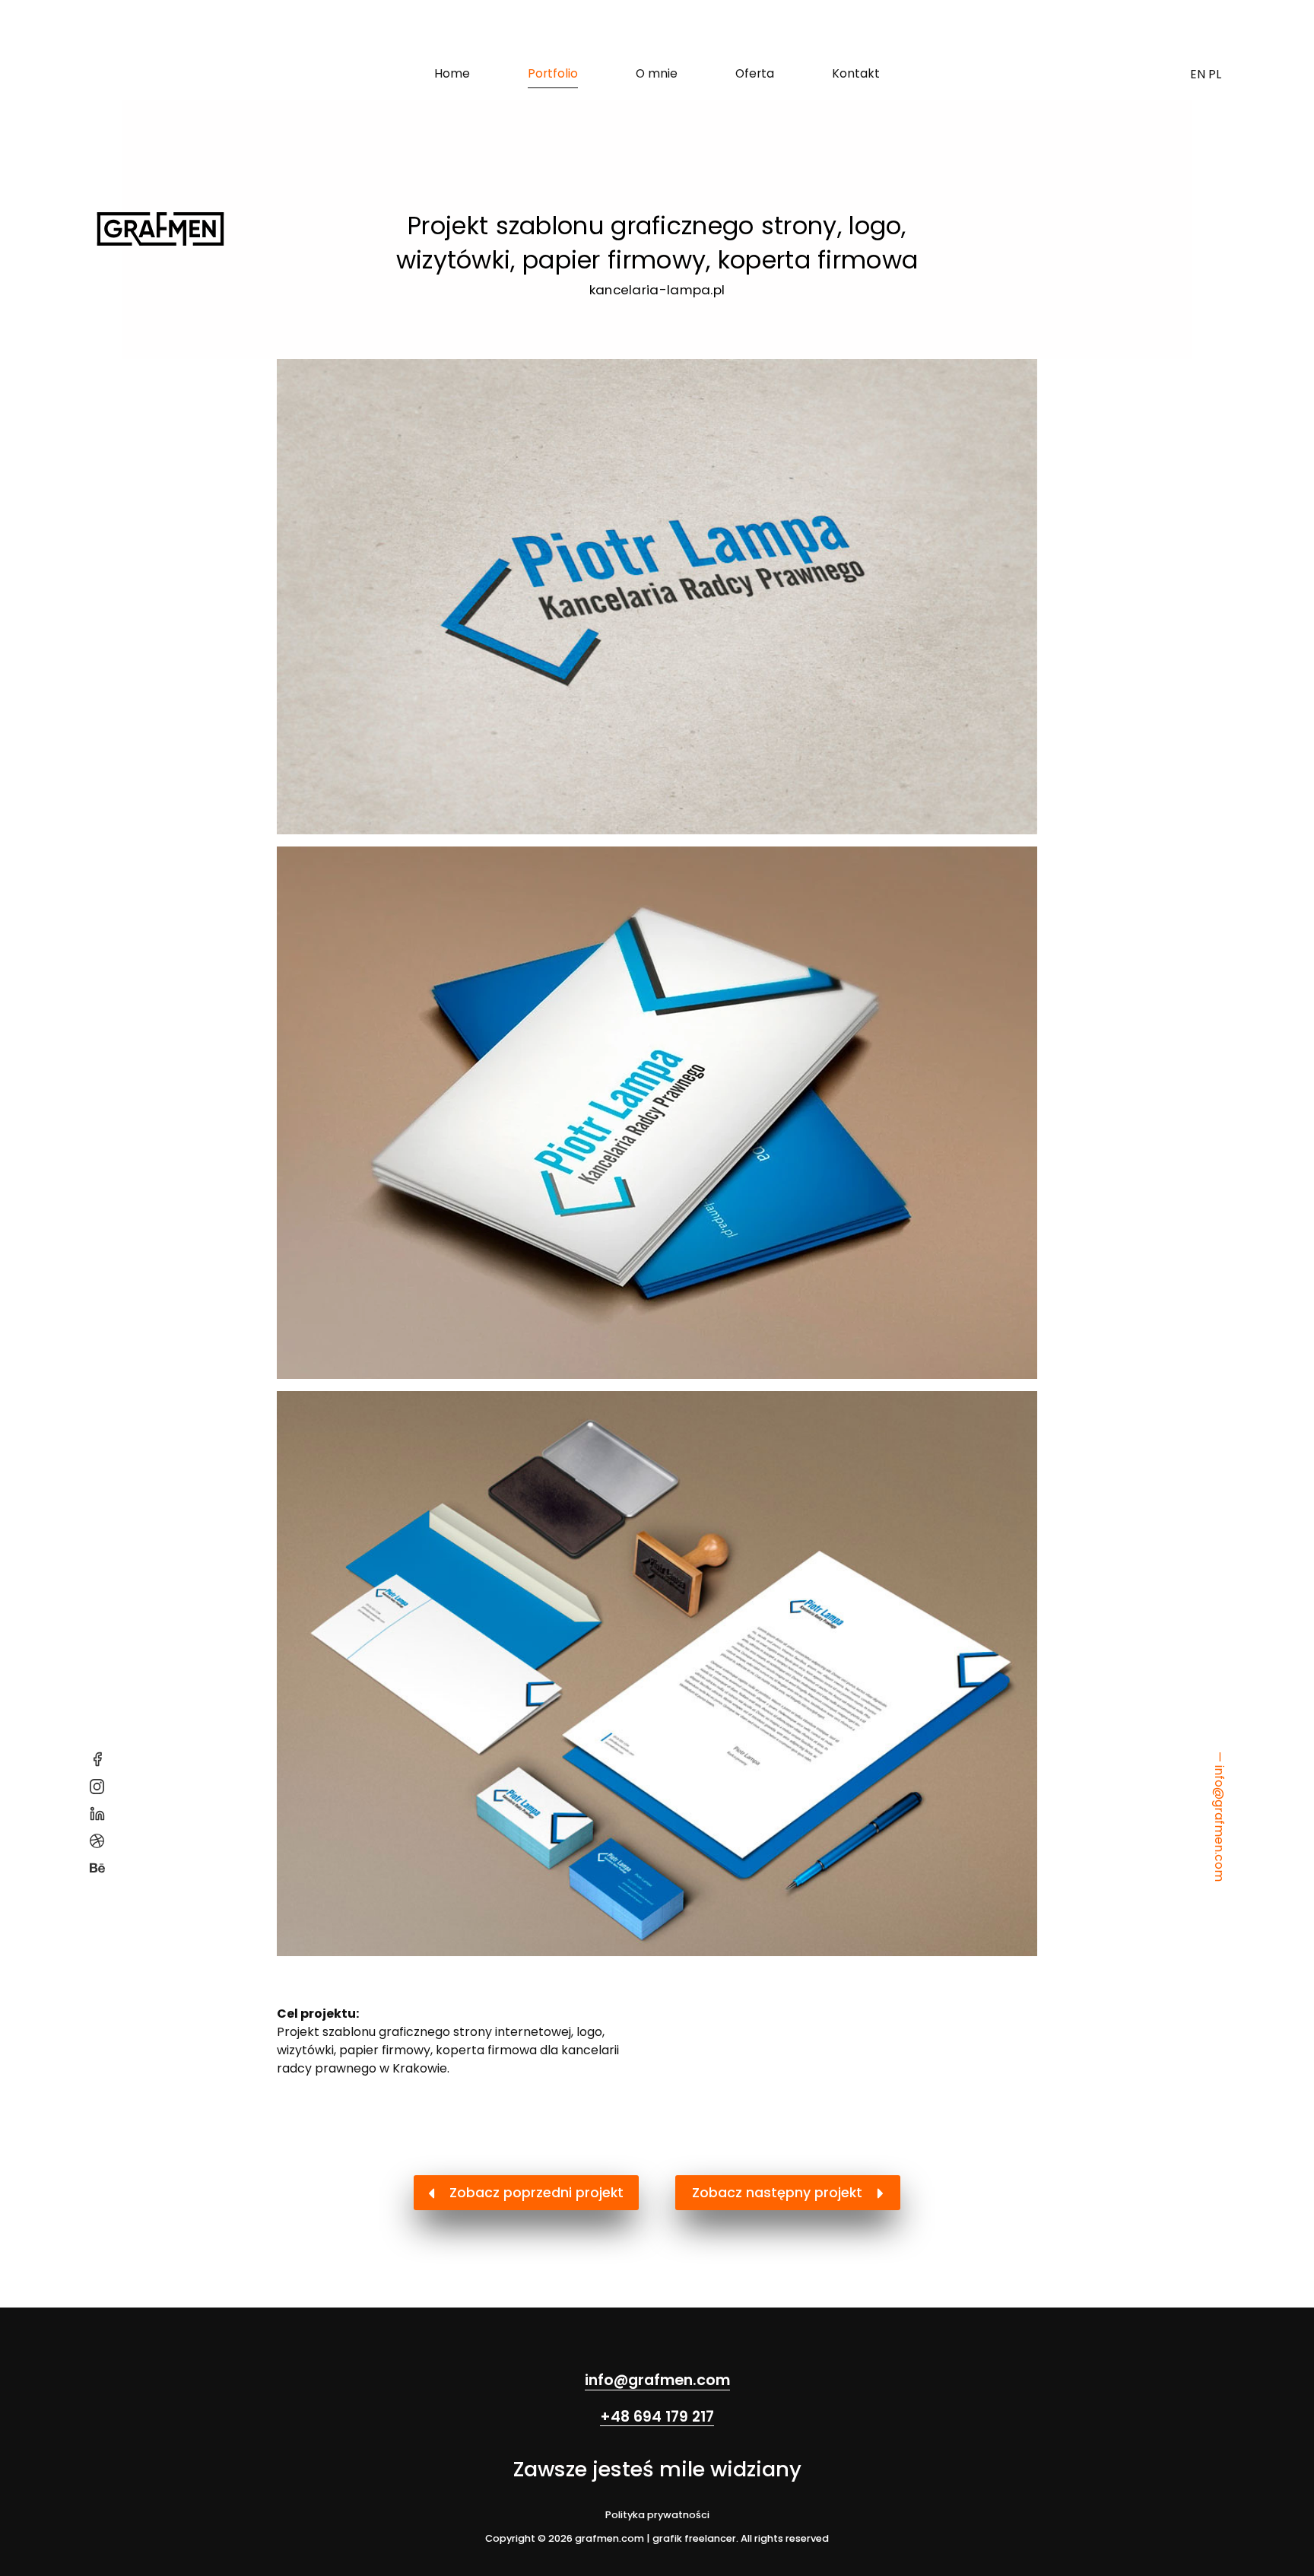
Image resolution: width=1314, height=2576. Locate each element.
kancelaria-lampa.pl (657, 290)
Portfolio (553, 73)
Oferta (755, 73)
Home (452, 73)
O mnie (657, 73)
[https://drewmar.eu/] (657, 1112)
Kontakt (856, 73)
